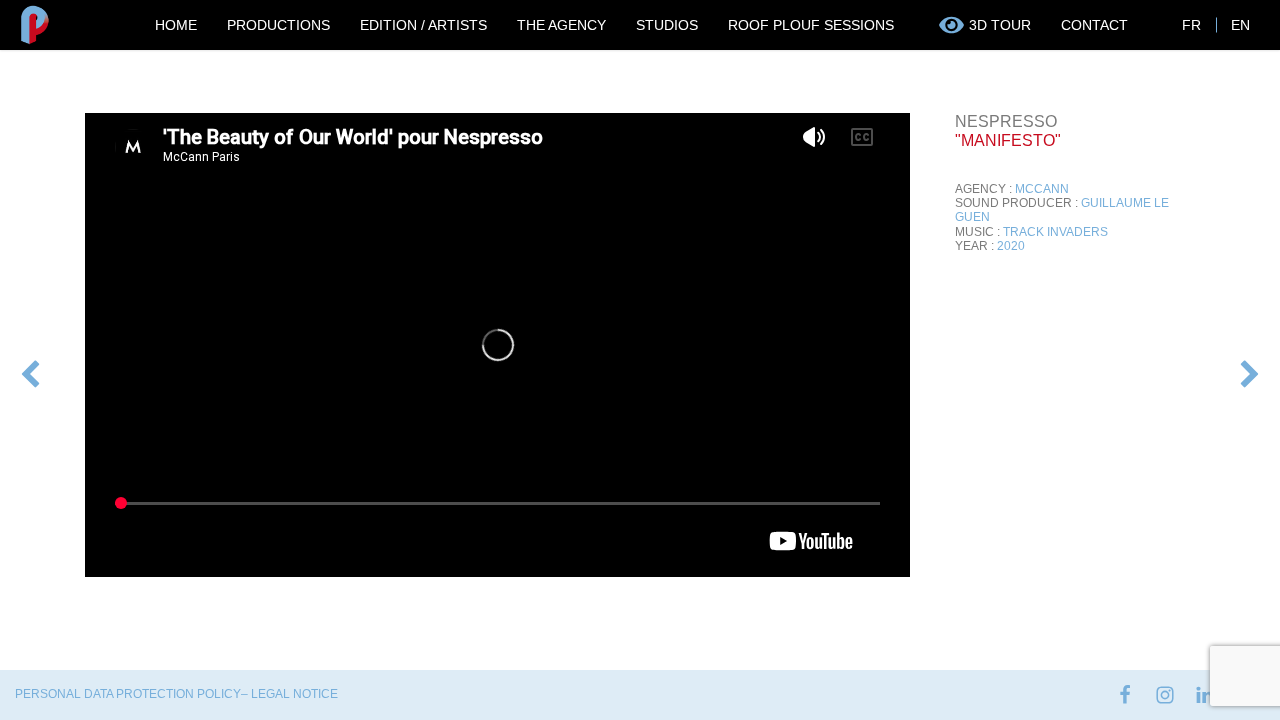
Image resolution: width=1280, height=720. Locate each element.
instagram (1165, 695)
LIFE (1232, 369)
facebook (1125, 695)
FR (1191, 25)
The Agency (561, 25)
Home (176, 25)
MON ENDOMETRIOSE (30, 376)
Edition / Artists (423, 25)
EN (1240, 25)
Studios (667, 25)
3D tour (1000, 25)
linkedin (1205, 695)
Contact (1094, 25)
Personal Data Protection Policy (128, 694)
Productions (278, 25)
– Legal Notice (289, 694)
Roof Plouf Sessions (811, 25)
